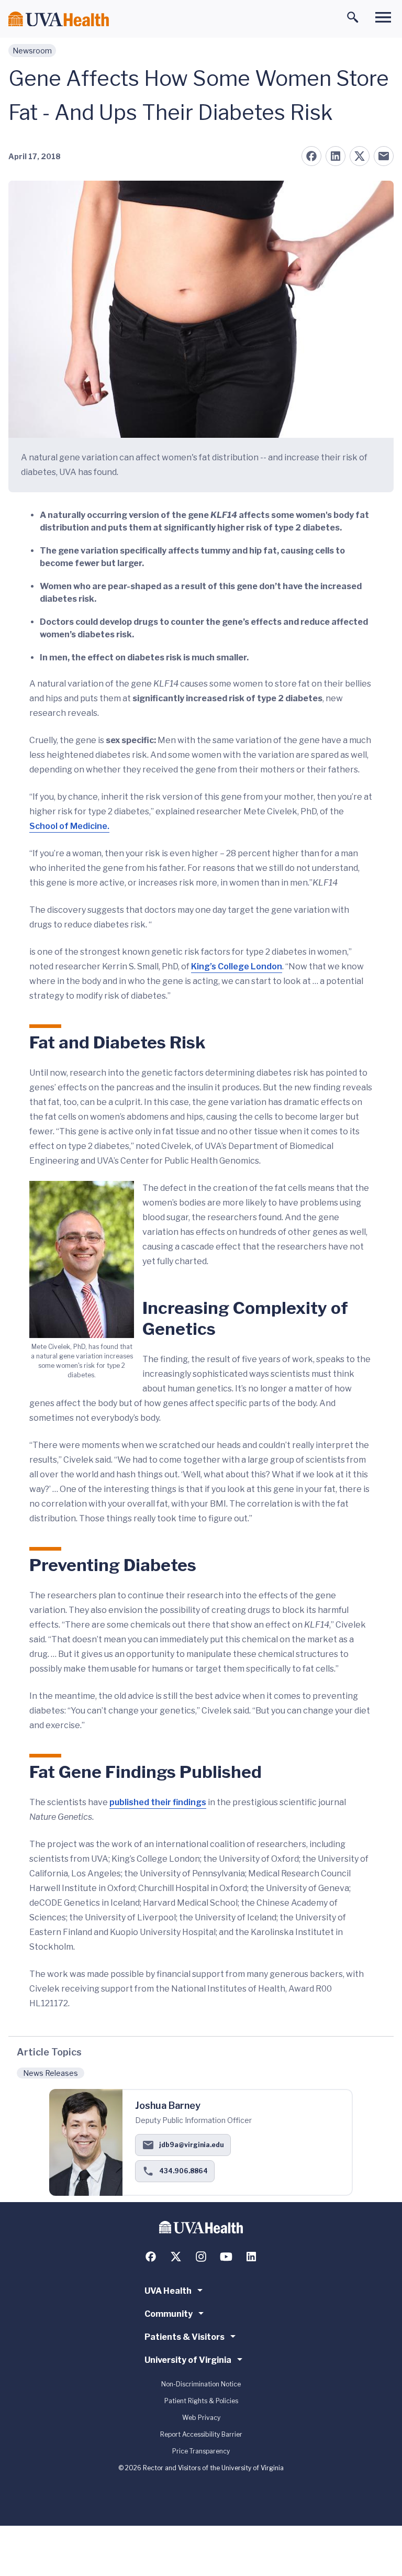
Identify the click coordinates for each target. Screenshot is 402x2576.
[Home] (59, 19)
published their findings (158, 1802)
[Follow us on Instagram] (201, 2257)
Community (169, 2314)
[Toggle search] (353, 17)
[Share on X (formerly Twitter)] (360, 156)
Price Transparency (201, 2451)
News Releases (51, 2073)
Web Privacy (201, 2418)
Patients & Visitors (185, 2337)
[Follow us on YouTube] (226, 2257)
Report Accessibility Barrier (201, 2434)
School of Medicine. (69, 826)
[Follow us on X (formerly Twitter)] (176, 2257)
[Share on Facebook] (311, 156)
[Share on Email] (384, 156)
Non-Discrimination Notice (201, 2384)
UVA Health (168, 2291)
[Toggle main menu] (383, 17)
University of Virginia (188, 2360)
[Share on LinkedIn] (336, 156)
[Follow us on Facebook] (151, 2257)
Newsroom (32, 51)
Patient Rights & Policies (201, 2401)
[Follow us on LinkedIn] (251, 2257)
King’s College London (237, 966)
